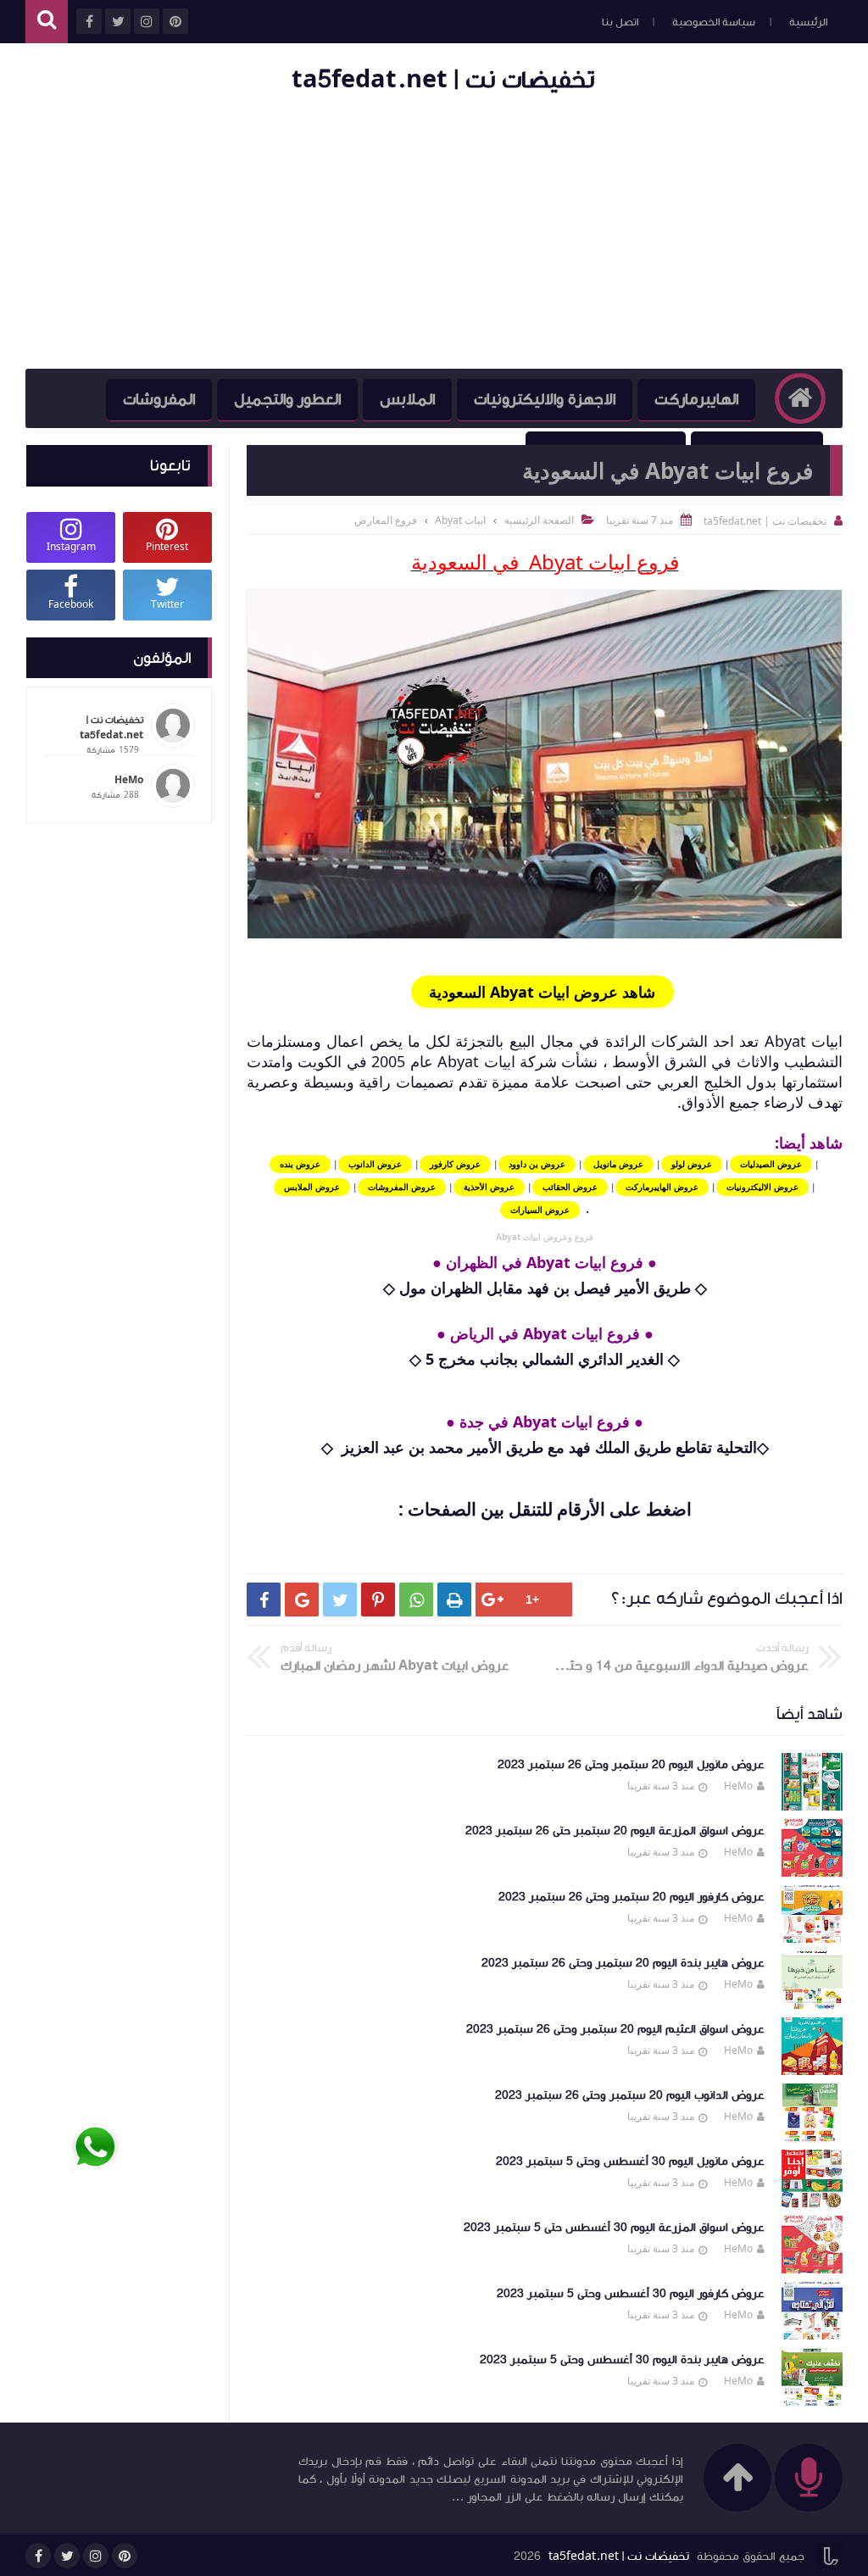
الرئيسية (808, 22)
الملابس (407, 399)
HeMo (738, 1786)
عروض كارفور (455, 1164)
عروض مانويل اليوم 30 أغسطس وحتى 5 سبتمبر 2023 (630, 2162)
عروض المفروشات (402, 1187)
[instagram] (96, 2556)
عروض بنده (300, 1164)
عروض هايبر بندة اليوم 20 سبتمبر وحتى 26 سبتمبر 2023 (623, 1963)
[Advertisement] (434, 233)
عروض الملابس (312, 1187)
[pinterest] (125, 2556)
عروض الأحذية (489, 1187)
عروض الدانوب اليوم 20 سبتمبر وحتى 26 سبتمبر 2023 (630, 2095)
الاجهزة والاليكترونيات (545, 399)
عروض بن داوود (537, 1164)
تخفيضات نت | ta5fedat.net (443, 79)
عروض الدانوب (375, 1164)
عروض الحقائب (570, 1187)
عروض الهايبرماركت (662, 1187)
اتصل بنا (620, 22)
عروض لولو (692, 1164)
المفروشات (159, 399)
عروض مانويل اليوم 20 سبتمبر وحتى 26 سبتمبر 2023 (631, 1765)
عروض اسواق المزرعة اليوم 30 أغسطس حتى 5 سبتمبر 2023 (614, 2228)
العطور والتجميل (287, 399)
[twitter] (67, 2556)
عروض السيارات (540, 1210)
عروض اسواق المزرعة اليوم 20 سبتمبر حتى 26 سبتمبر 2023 (615, 1831)
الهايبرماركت (696, 399)
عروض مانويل (618, 1164)
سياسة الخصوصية (714, 22)
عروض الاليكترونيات (762, 1187)
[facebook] (38, 2556)
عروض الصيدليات (771, 1164)
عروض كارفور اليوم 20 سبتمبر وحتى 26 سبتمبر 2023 (632, 1897)
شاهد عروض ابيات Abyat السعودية (542, 992)
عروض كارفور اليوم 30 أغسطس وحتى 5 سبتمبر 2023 (631, 2294)
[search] (47, 22)
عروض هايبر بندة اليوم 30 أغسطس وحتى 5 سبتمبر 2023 (622, 2360)
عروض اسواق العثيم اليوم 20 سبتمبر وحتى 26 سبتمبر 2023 (615, 2029)
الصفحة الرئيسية (539, 520)
